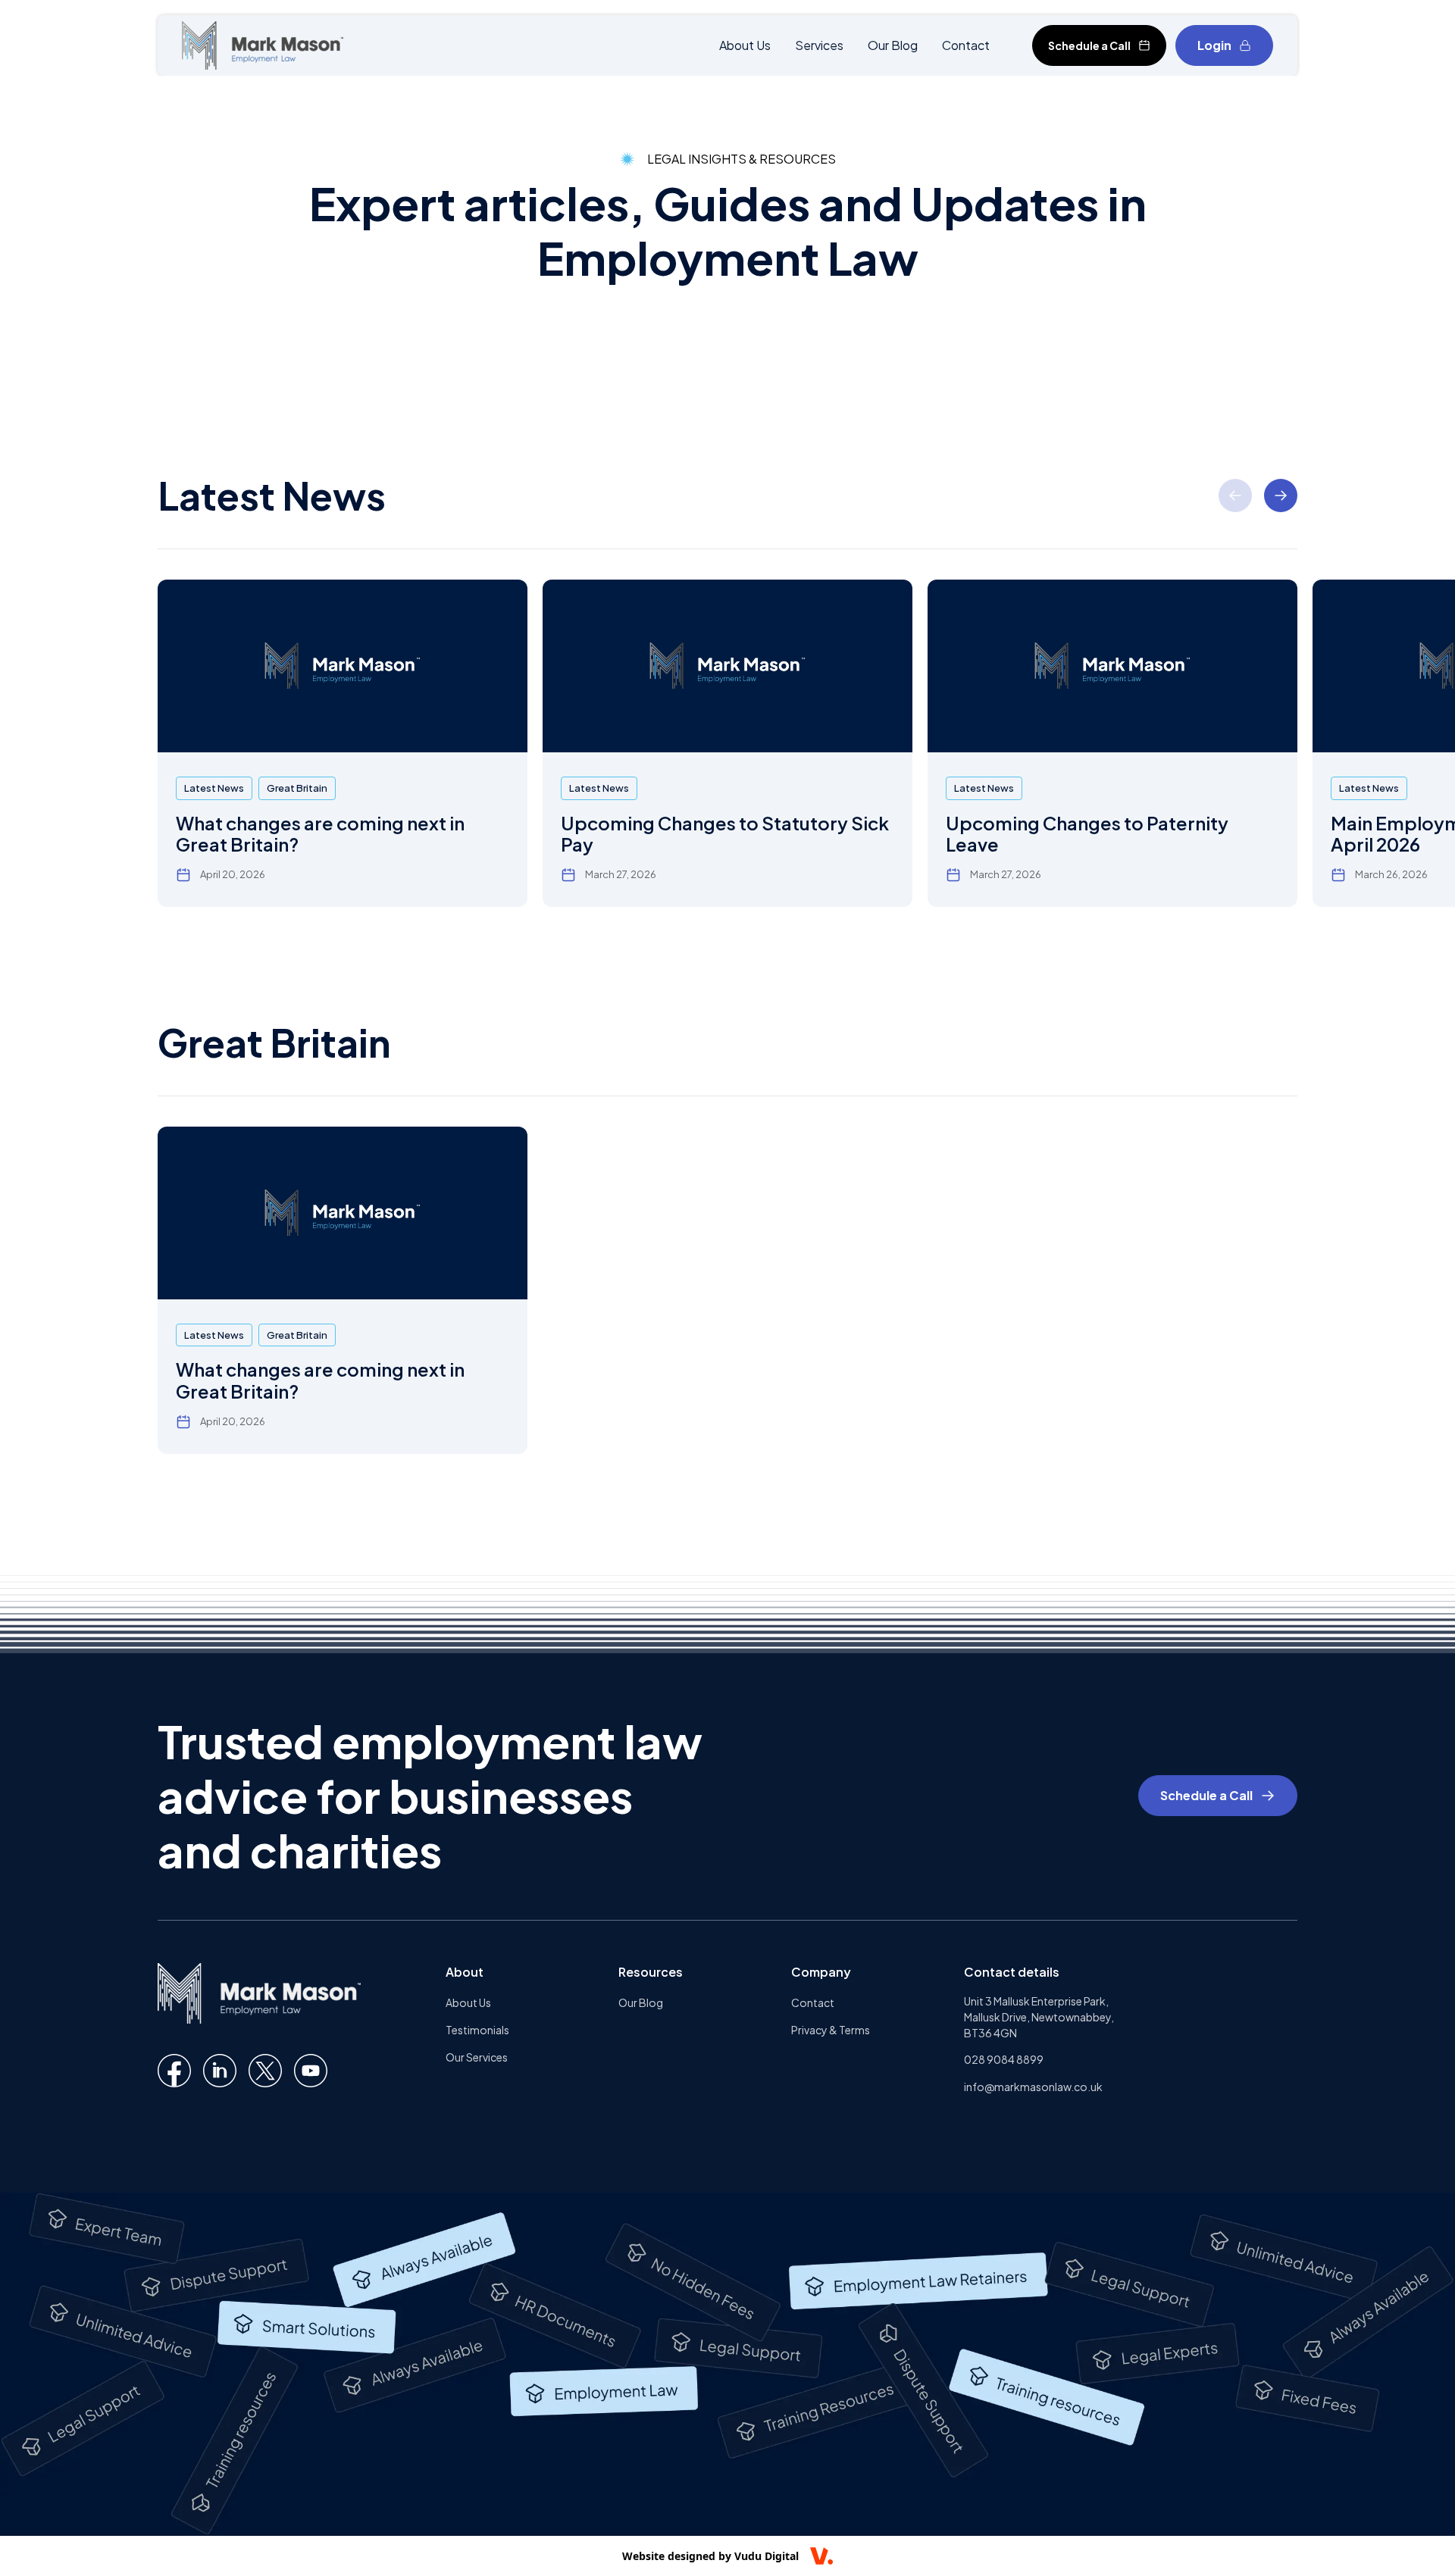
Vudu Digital (767, 2556)
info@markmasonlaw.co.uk (1033, 2087)
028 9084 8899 (1004, 2059)
